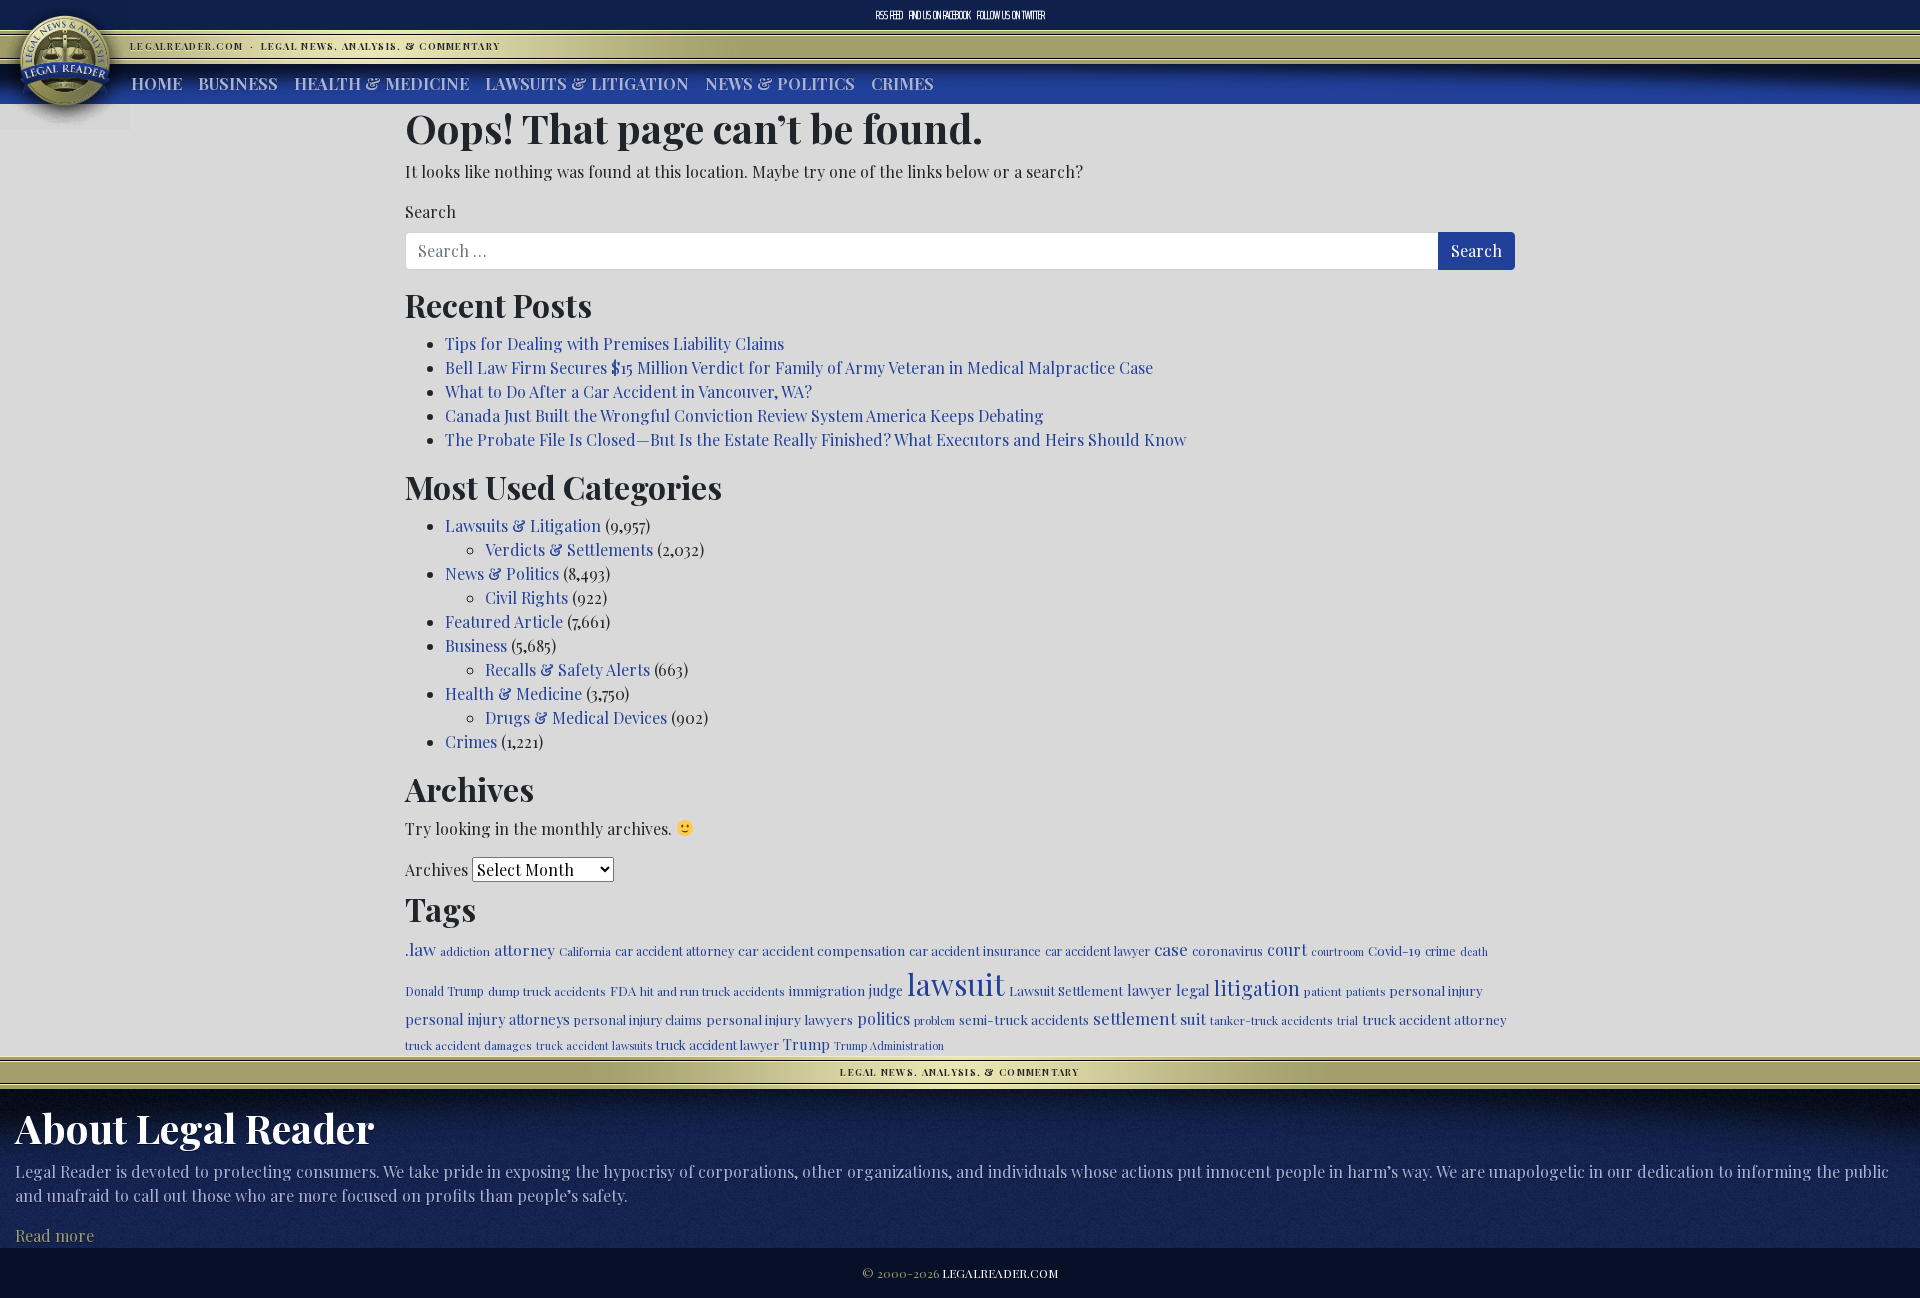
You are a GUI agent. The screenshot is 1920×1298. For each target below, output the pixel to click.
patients (1365, 991)
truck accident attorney (1434, 1019)
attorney (524, 949)
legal (1193, 990)
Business (238, 83)
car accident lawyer (1097, 951)
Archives (436, 869)
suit (1193, 1018)
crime (1440, 951)
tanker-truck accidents (1271, 1020)
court (1287, 949)
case (1171, 948)
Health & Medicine (381, 83)
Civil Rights (526, 597)
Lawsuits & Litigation (587, 83)
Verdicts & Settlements (569, 549)
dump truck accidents (547, 991)
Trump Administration (889, 1045)
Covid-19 (1394, 950)
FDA (623, 990)
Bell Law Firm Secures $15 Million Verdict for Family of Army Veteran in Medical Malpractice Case (799, 367)
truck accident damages (468, 1045)
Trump (806, 1044)
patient (1323, 991)
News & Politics (780, 83)
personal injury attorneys (487, 1019)
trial (1347, 1020)
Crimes (902, 83)
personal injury (1436, 990)
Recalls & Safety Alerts (567, 669)
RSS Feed (889, 15)
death (1474, 951)
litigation (1257, 988)
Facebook (940, 15)
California (585, 951)
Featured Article (504, 621)
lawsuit (956, 983)
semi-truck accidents (1024, 1019)
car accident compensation (821, 950)
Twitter (1011, 15)
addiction (465, 951)
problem (934, 1020)
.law (420, 949)
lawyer (1149, 990)
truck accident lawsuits (594, 1045)
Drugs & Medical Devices (576, 717)
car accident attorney (674, 950)
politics (883, 1018)
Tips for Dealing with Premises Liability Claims (614, 343)
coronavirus (1227, 950)
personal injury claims (638, 1019)
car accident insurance (975, 950)
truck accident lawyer (717, 1044)
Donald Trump (444, 991)
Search (430, 211)
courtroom (1337, 951)
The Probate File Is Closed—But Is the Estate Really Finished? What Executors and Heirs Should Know (815, 439)
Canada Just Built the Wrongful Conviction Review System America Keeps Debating (744, 415)
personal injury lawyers (779, 1019)
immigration (827, 990)
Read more (54, 1235)
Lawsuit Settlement (1066, 990)
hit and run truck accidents (712, 991)
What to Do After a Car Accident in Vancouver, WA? (628, 391)
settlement (1134, 1018)
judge (886, 990)
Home (156, 83)
